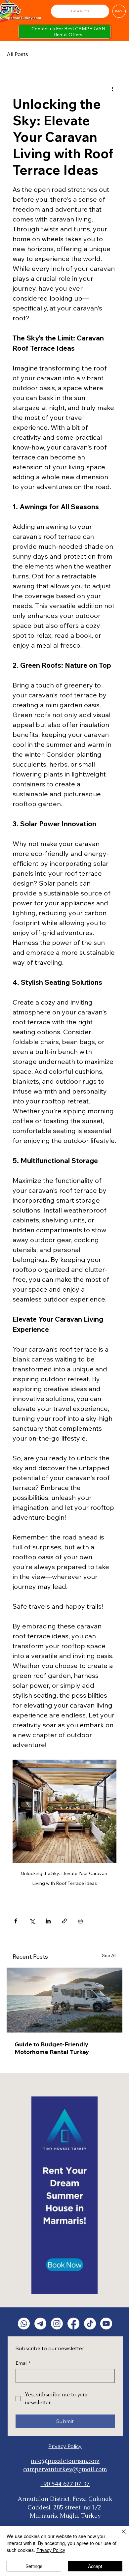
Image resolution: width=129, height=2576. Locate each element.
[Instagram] (57, 2324)
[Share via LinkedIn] (48, 1921)
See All (109, 1955)
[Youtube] (106, 2324)
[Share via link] (64, 1921)
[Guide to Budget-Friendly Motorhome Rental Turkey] (64, 2000)
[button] (80, 11)
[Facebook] (73, 2324)
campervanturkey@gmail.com (65, 2469)
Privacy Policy (65, 2446)
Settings (34, 2566)
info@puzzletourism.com (65, 2461)
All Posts (17, 54)
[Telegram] (40, 2324)
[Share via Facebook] (16, 1921)
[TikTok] (90, 2324)
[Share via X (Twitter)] (32, 1921)
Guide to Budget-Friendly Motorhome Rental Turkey (52, 2048)
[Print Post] (81, 1921)
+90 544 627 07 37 (65, 2484)
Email (23, 2363)
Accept (95, 2566)
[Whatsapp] (24, 2324)
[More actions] (112, 88)
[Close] (120, 2535)
